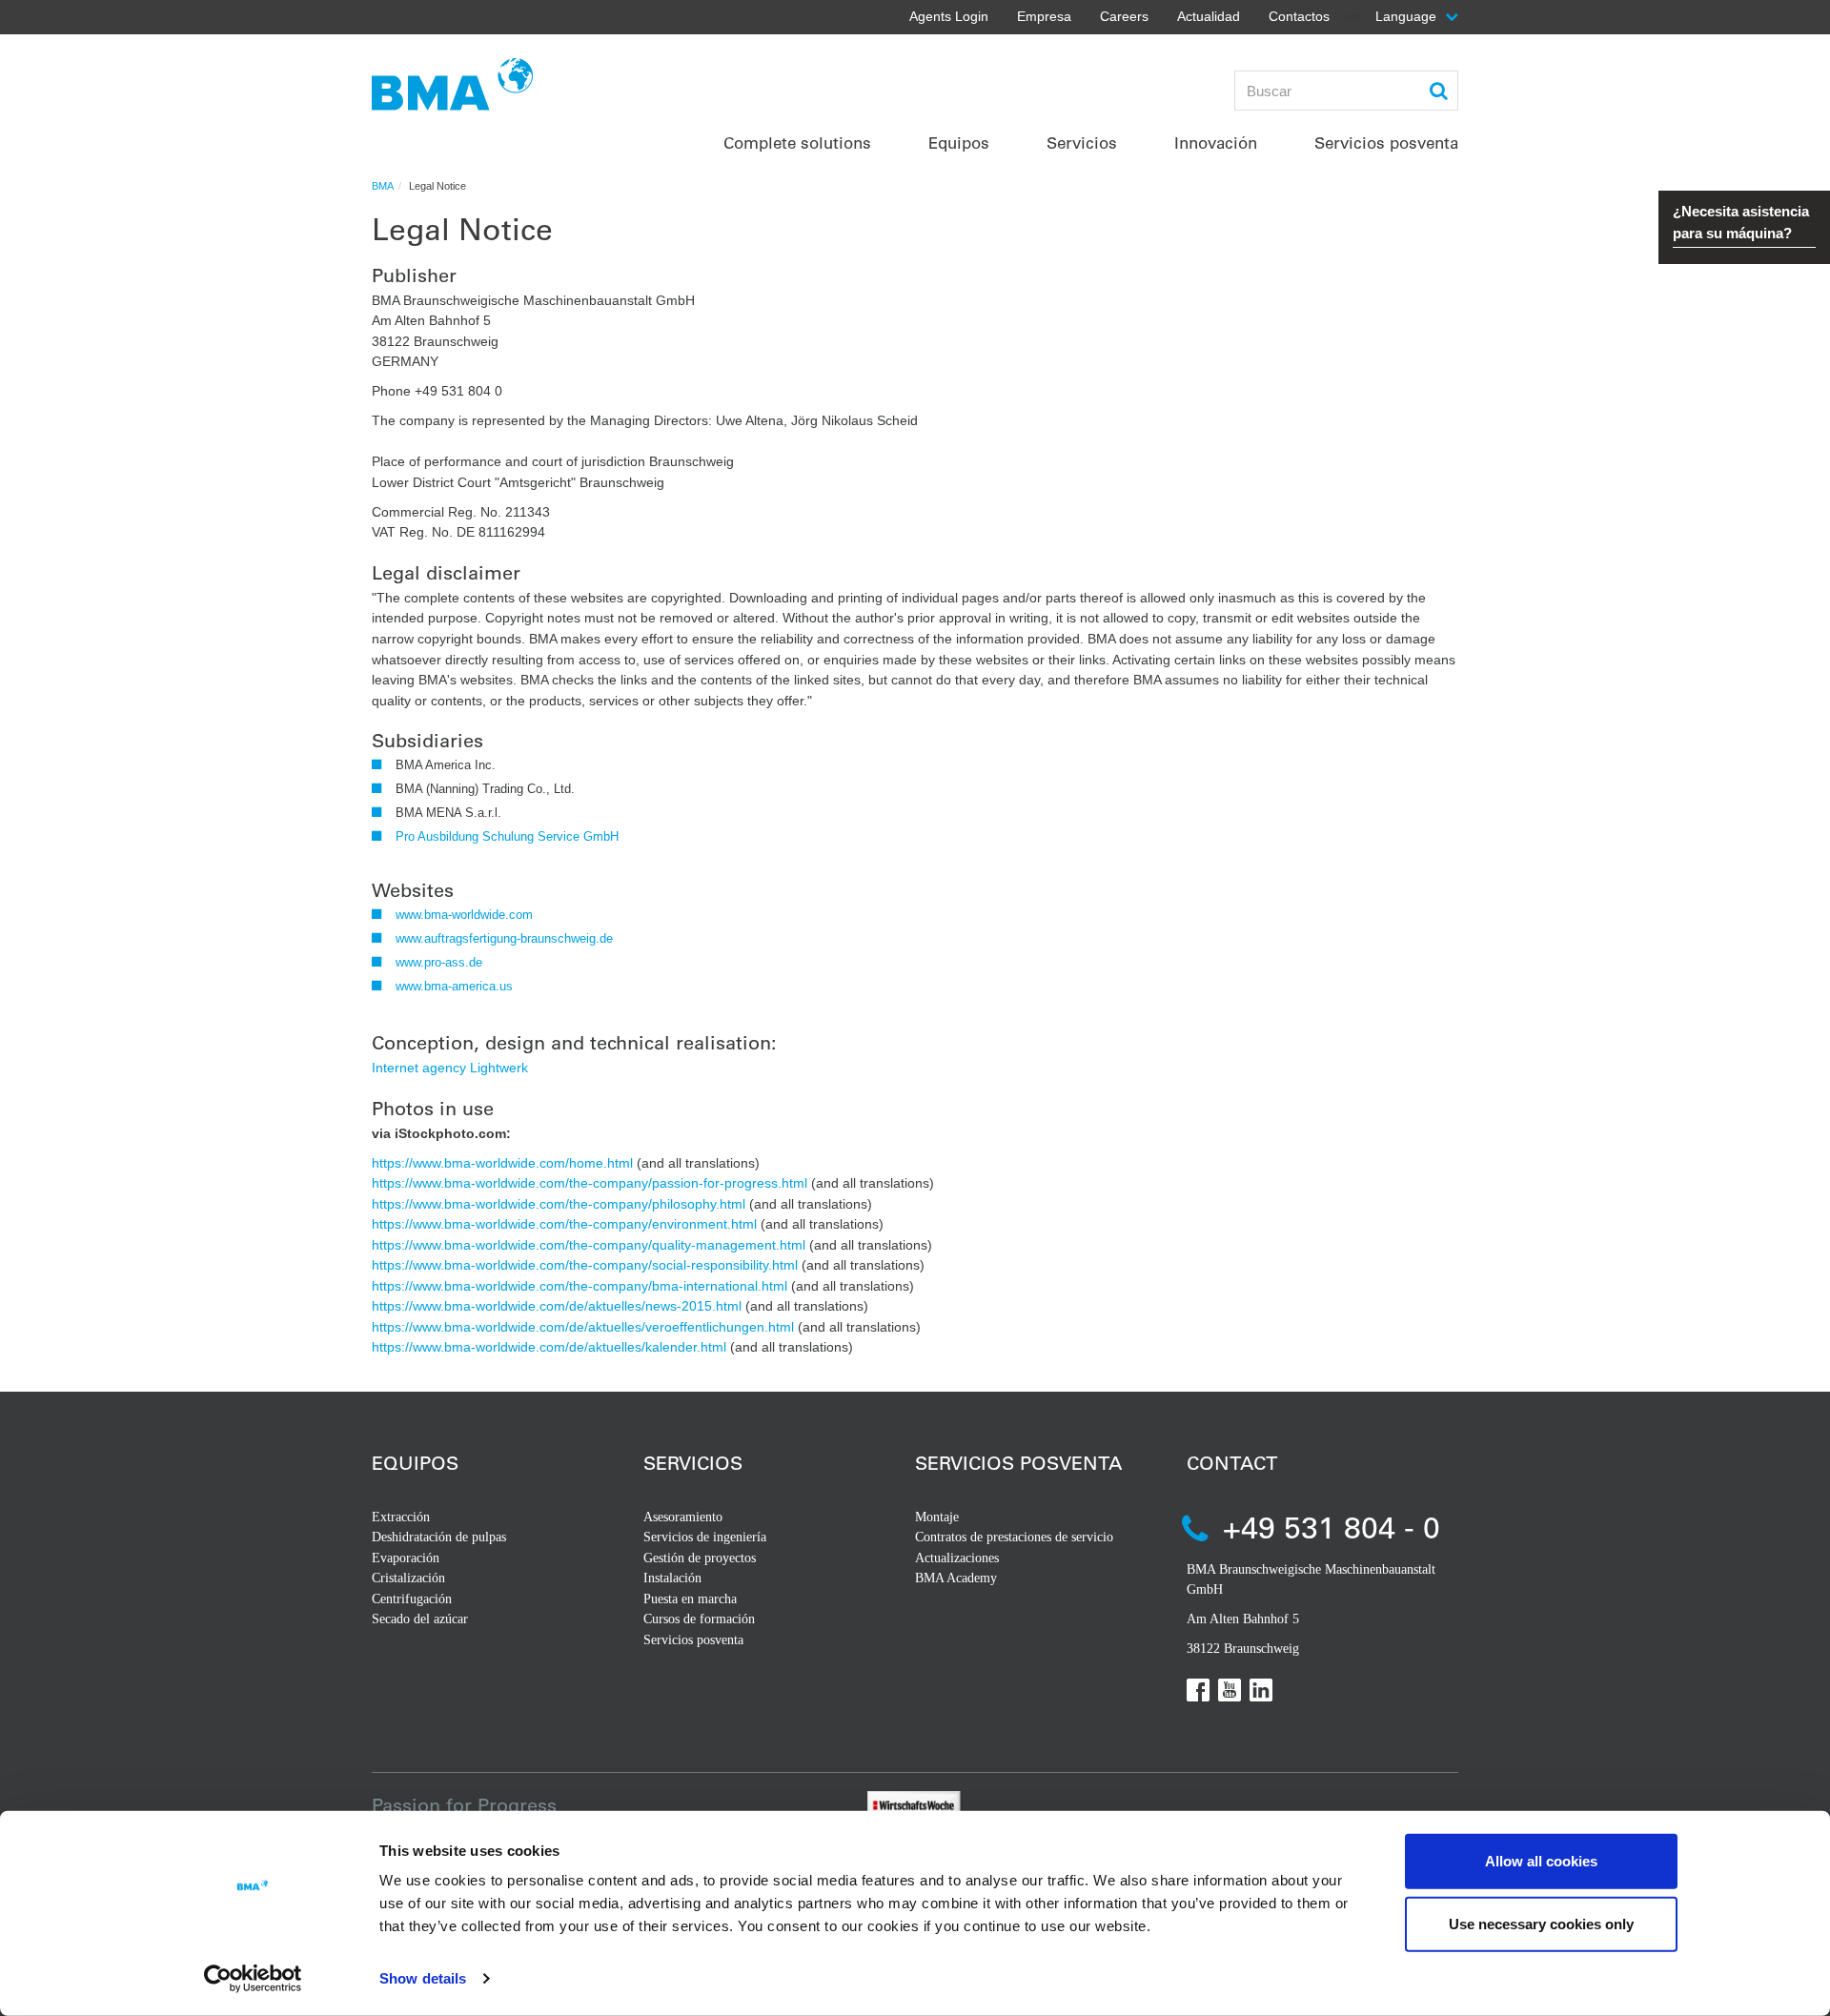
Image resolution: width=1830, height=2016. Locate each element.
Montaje (937, 1517)
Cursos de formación (699, 1619)
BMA (383, 186)
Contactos (1299, 16)
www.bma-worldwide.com (464, 915)
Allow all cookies (1541, 1861)
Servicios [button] (1082, 143)
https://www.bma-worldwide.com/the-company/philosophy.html (559, 1204)
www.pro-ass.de (439, 962)
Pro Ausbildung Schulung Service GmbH (507, 836)
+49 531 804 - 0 (1332, 1527)
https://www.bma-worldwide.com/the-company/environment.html (564, 1224)
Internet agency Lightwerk (450, 1068)
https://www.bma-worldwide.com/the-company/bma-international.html (579, 1286)
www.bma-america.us (454, 986)
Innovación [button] (1216, 143)
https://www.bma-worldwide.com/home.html (502, 1163)
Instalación (672, 1578)
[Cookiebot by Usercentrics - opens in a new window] (253, 1979)
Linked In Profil (1261, 1690)
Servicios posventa (693, 1640)
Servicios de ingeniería (705, 1537)
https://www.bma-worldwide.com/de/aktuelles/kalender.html (549, 1347)
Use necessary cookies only (1541, 1923)
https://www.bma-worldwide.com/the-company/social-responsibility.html (585, 1265)
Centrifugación (412, 1599)
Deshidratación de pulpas (439, 1537)
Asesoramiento (683, 1517)
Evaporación (406, 1558)
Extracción (401, 1517)
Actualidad (1209, 16)
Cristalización (408, 1578)
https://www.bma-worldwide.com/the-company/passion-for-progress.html (590, 1183)
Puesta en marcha (690, 1599)
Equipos (415, 1463)
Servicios (693, 1463)
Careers (1124, 16)
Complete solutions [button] (797, 143)
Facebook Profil (1198, 1690)
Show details (423, 1978)
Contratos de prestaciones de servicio (1014, 1537)
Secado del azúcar (420, 1619)
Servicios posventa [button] (1386, 143)
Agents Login (949, 16)
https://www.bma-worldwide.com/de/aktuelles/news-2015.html (557, 1306)
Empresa (1044, 16)
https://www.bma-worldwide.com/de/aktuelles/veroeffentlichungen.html (583, 1327)
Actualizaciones (957, 1558)
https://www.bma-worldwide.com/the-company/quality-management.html (589, 1245)
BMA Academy (956, 1578)
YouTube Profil (1230, 1690)
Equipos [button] (959, 143)
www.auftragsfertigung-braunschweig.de (504, 938)
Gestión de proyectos (700, 1558)
